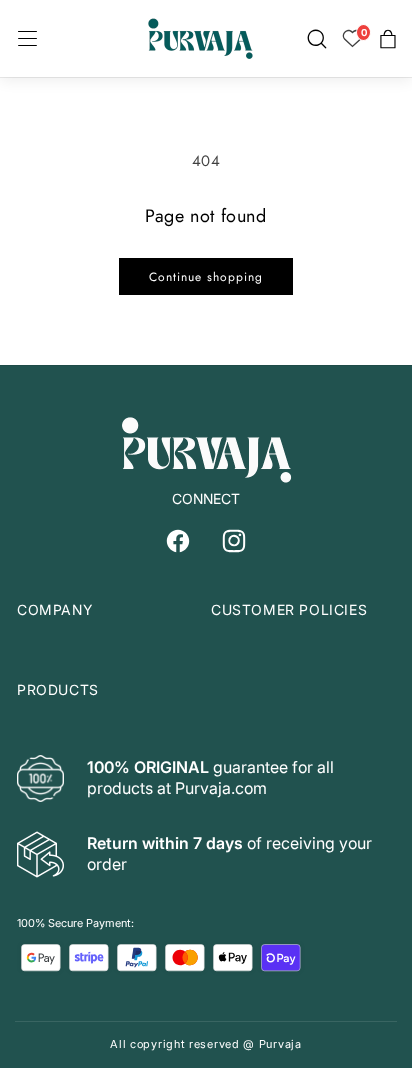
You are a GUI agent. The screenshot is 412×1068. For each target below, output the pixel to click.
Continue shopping (206, 277)
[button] (27, 39)
